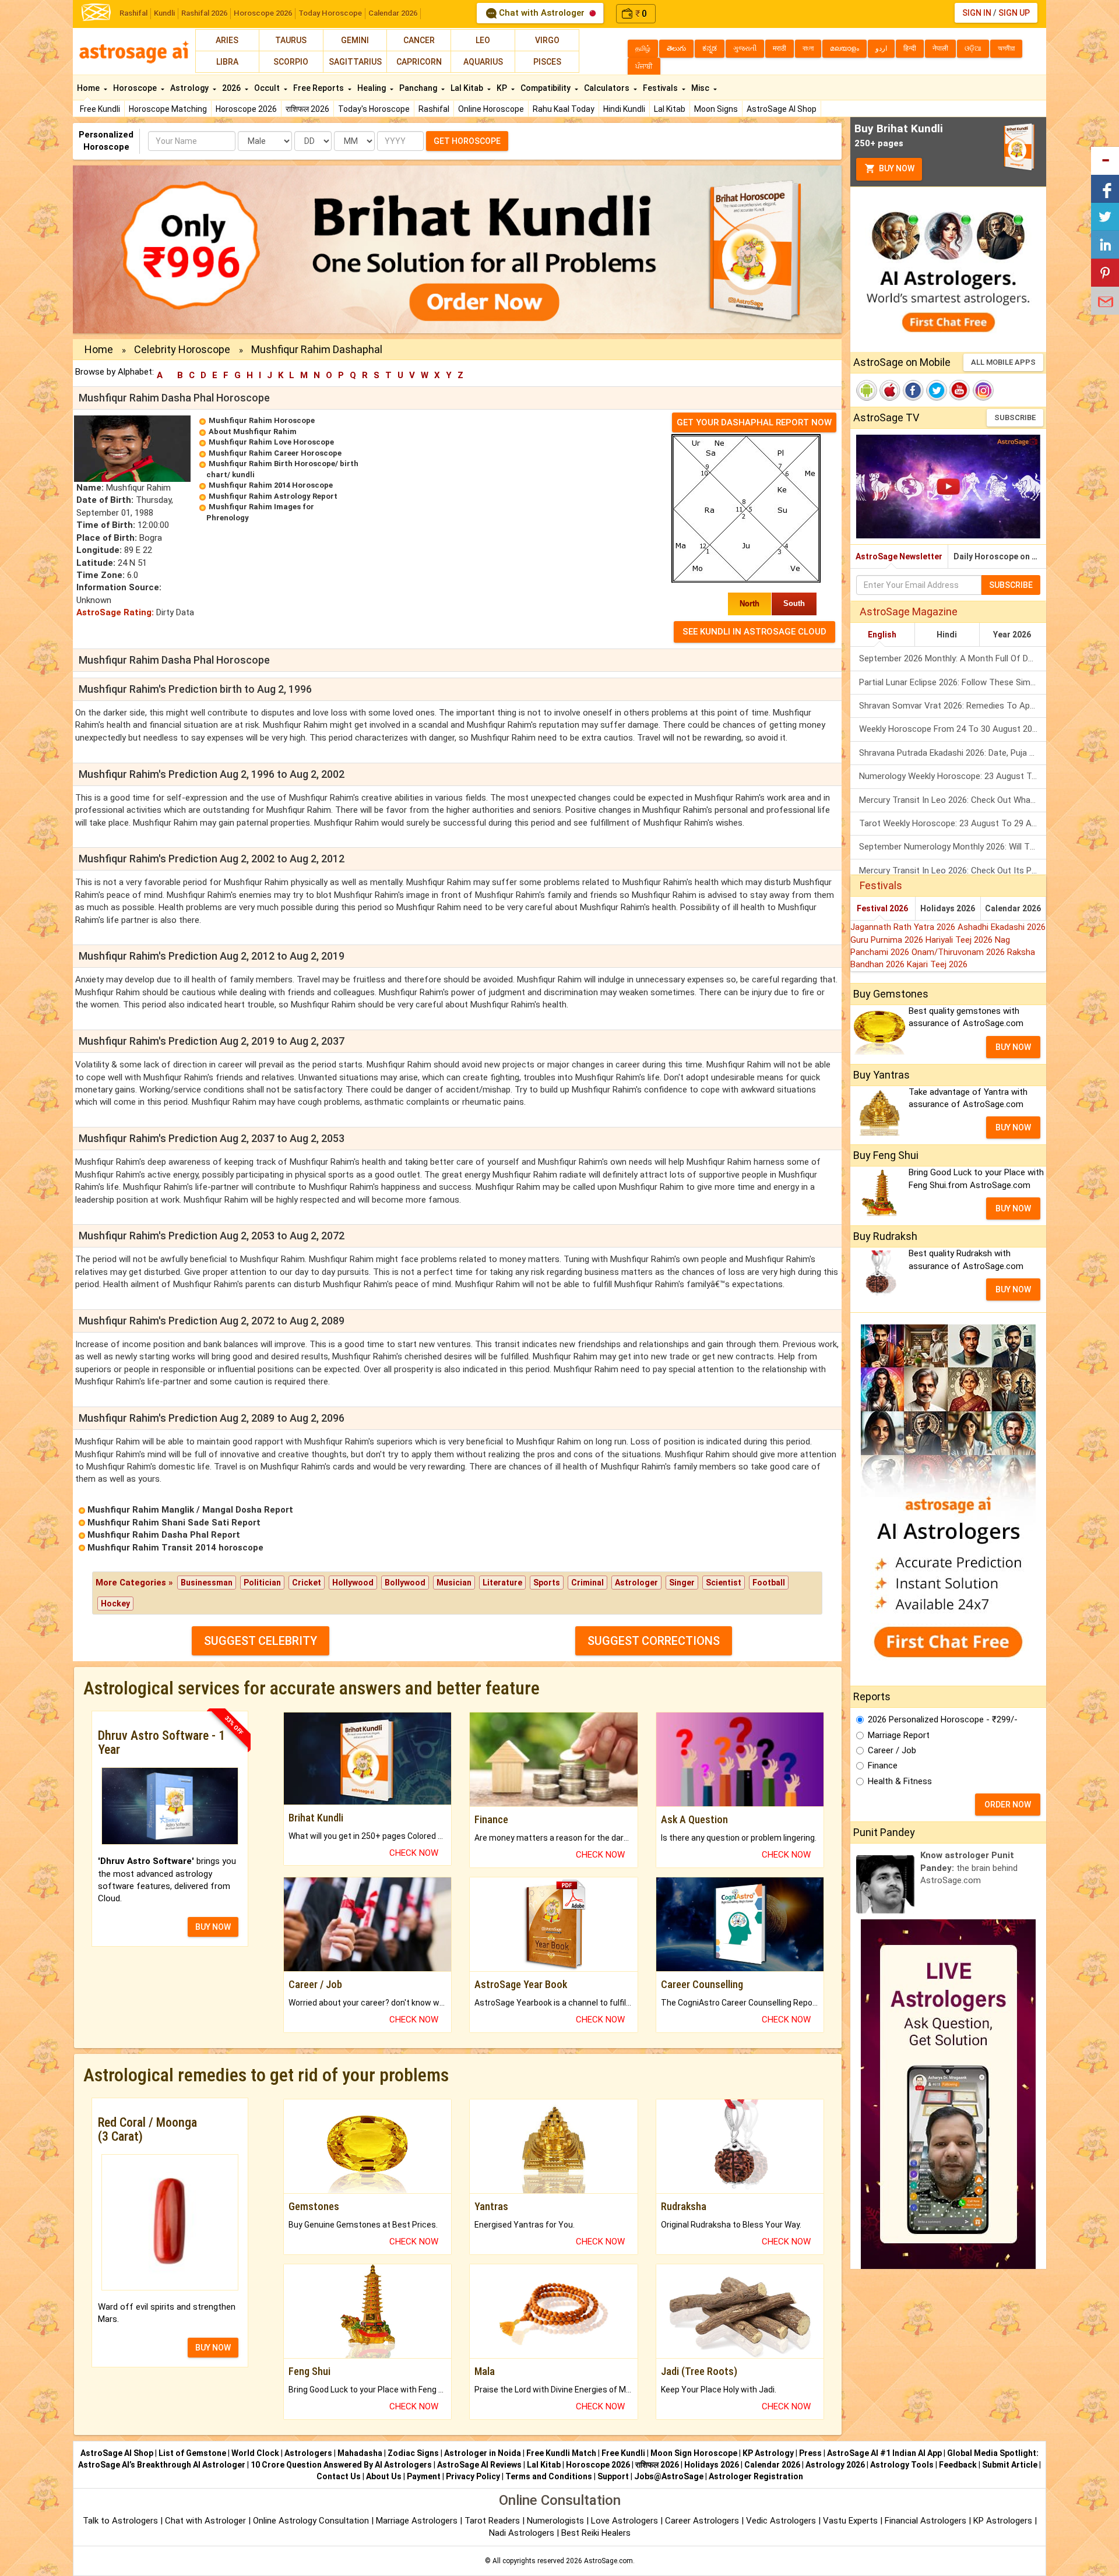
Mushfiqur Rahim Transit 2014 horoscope (175, 1548)
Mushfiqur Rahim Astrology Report (273, 496)
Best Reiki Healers (596, 2533)
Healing (372, 88)
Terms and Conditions (549, 2476)
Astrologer (636, 1583)
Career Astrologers (702, 2521)
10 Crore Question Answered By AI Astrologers (341, 2465)
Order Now (1008, 1805)
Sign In (977, 13)
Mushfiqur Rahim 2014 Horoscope (271, 485)
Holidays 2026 (948, 908)
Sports (547, 1583)
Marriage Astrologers (418, 2521)
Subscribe (1015, 417)
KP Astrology (768, 2453)
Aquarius (483, 62)
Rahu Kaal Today (564, 109)
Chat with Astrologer (542, 13)
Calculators (608, 88)
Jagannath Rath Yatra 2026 (904, 927)
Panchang (419, 88)
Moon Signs (716, 109)
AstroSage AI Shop (782, 109)
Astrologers (308, 2453)
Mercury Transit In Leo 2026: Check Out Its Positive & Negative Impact (953, 871)
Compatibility (546, 88)
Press (810, 2453)
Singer (682, 1583)
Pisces (547, 62)
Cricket (307, 1583)
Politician (262, 1583)
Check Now (414, 1853)
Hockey (115, 1604)
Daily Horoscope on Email (1000, 556)
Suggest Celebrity (261, 1641)
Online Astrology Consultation (312, 2521)
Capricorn (419, 62)
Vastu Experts (850, 2521)
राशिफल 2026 (307, 109)
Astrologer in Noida (483, 2453)
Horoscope (136, 88)
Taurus (291, 40)
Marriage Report (899, 1735)
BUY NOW (213, 1927)
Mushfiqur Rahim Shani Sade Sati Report (174, 1523)
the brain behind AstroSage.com (969, 1868)
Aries (227, 40)
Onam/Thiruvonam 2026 (959, 952)
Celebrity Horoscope (182, 349)
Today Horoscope (330, 13)
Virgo (547, 40)
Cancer (419, 40)
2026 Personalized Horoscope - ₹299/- (943, 1719)
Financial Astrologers (926, 2521)
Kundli (164, 13)
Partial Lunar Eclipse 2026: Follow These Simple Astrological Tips (953, 682)
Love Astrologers (624, 2521)
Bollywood (405, 1583)
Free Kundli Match (561, 2453)
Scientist (724, 1583)
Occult (268, 88)
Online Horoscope (491, 109)
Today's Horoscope (374, 109)
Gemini (355, 40)
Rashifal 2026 (204, 13)
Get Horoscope (467, 141)
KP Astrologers (1004, 2521)
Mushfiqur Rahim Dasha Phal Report (164, 1535)
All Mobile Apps (1003, 362)
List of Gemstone (192, 2453)
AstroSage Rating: (115, 612)
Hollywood (353, 1583)
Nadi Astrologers (522, 2533)
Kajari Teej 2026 (937, 964)
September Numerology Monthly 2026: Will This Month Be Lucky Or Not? (953, 847)
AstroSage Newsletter (899, 556)
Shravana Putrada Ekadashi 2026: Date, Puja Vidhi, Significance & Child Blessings (953, 753)
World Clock (255, 2453)
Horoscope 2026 (263, 13)
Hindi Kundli (624, 109)
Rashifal (133, 13)
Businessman (207, 1583)
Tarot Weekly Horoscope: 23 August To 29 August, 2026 (953, 823)
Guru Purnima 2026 (888, 940)
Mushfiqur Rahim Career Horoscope (275, 453)
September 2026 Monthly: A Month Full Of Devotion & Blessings (953, 658)
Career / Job (892, 1750)
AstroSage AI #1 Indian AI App (884, 2453)
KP (503, 88)
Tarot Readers (493, 2521)
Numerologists (557, 2521)
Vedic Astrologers (781, 2521)
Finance (883, 1766)
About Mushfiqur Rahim (253, 431)
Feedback (958, 2465)
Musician (454, 1583)
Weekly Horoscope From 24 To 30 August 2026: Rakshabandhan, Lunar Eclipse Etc (953, 729)
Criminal (587, 1583)
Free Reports (319, 88)
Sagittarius (355, 62)
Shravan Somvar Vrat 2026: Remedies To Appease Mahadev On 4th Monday (953, 706)
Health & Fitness (900, 1781)
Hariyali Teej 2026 (960, 940)
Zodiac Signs (413, 2453)
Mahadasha (360, 2453)
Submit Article (1010, 2465)
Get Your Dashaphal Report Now (754, 422)
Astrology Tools (902, 2465)
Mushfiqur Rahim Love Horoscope (271, 442)
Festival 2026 (882, 908)
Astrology (190, 88)
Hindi (947, 635)
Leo (483, 40)
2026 (232, 88)
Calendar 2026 (393, 13)
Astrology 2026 (835, 2465)
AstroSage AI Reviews (479, 2465)
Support (613, 2476)
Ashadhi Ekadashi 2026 (1002, 927)
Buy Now (896, 168)
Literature (502, 1583)
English (882, 635)
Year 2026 (1012, 635)
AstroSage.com (608, 2561)
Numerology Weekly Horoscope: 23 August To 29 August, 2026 (953, 776)
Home (89, 88)
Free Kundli (100, 109)
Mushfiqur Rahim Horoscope (262, 420)
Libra (227, 62)
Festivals (661, 88)
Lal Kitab (670, 109)
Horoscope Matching (168, 109)
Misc (701, 88)
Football (769, 1583)
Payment (424, 2476)
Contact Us (339, 2476)
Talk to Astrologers (120, 2521)
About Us (384, 2476)
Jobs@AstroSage (669, 2476)
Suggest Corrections (654, 1641)
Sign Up (1014, 13)
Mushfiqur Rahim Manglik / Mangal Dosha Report (190, 1510)
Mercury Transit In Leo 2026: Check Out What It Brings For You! (953, 800)
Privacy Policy (473, 2476)
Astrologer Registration (756, 2476)
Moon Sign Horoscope (694, 2453)
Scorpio (291, 62)
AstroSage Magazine (909, 612)
